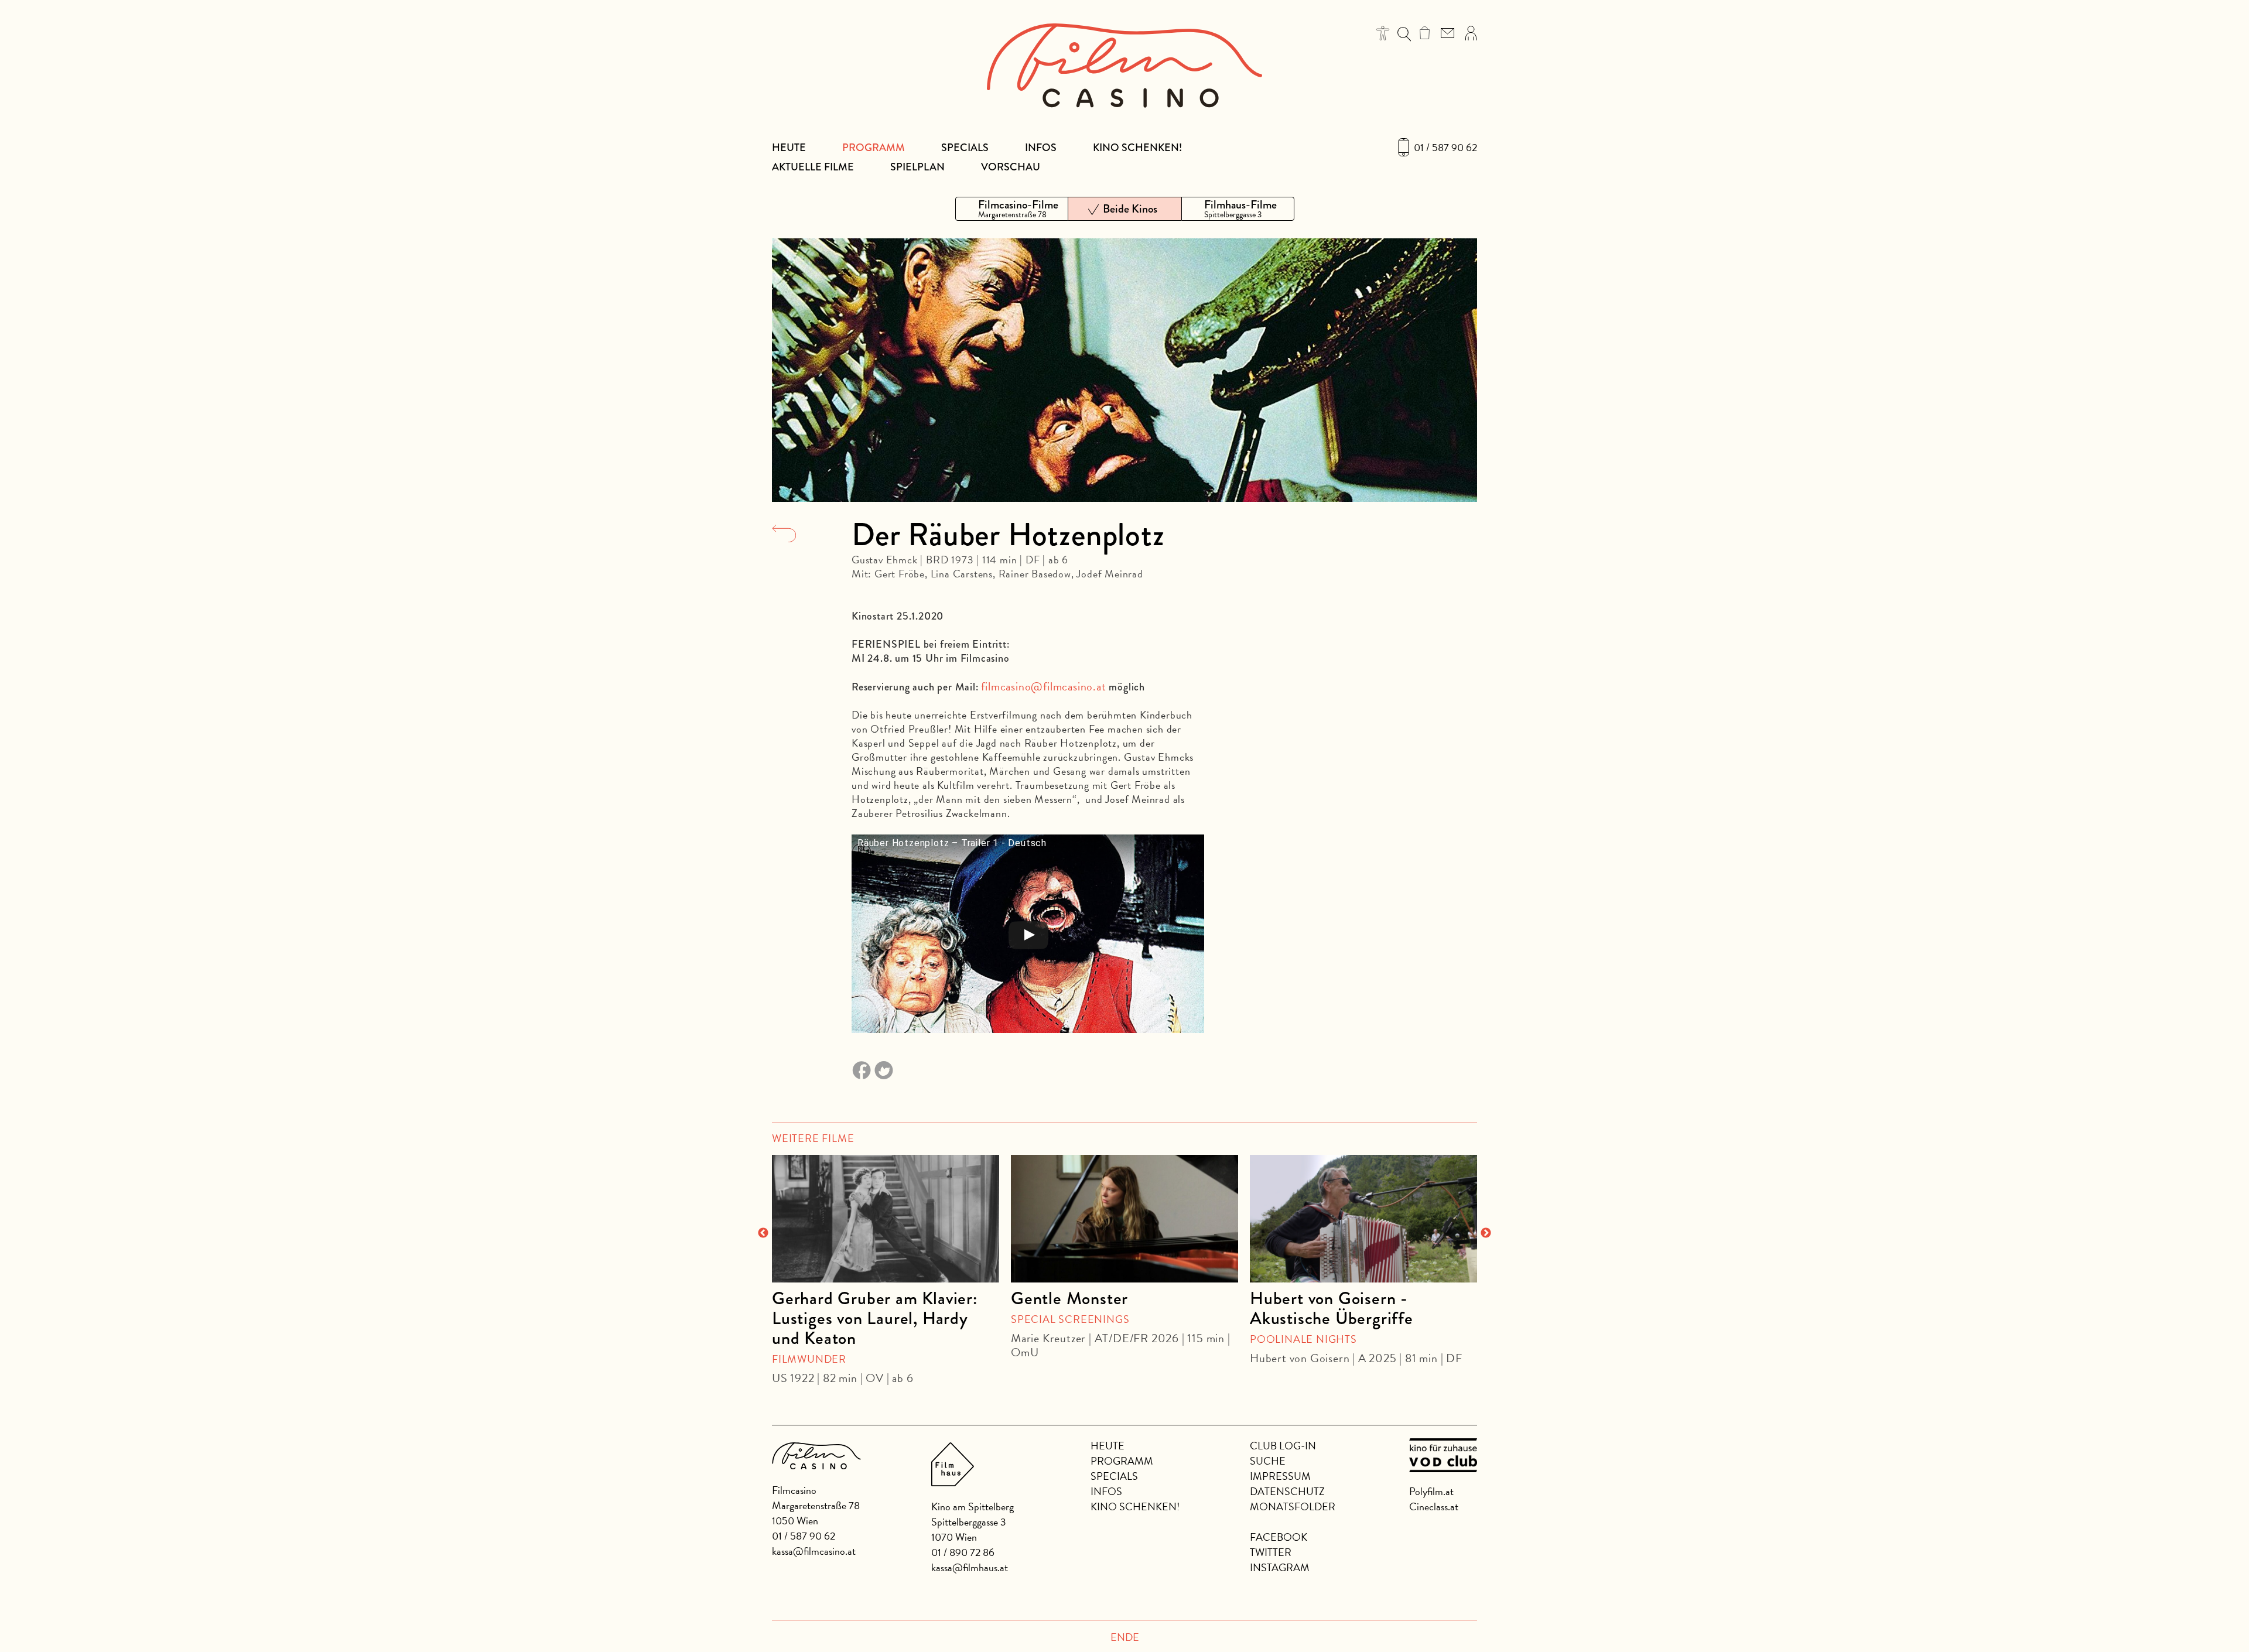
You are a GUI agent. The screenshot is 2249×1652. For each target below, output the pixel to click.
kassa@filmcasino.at (814, 1551)
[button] (1383, 33)
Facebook (1279, 1537)
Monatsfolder (1293, 1506)
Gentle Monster (1069, 1298)
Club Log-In (1283, 1446)
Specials (965, 148)
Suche (1268, 1461)
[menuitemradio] (1012, 209)
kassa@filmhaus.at (970, 1567)
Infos (1041, 148)
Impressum (1280, 1476)
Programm (874, 148)
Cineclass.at (1434, 1506)
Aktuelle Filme (813, 167)
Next (1486, 1233)
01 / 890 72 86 (963, 1552)
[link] (1425, 33)
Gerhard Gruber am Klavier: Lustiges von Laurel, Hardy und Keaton (875, 1318)
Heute (789, 148)
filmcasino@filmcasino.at (1043, 686)
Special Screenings (1070, 1319)
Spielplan (917, 167)
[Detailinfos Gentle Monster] (1124, 1219)
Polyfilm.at (1431, 1491)
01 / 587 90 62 (1445, 148)
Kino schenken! (1137, 148)
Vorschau (1011, 167)
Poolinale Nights (1303, 1339)
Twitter (1271, 1552)
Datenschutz (1287, 1491)
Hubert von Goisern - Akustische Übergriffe (1332, 1308)
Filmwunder (809, 1359)
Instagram (1280, 1567)
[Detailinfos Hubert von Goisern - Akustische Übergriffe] (1363, 1219)
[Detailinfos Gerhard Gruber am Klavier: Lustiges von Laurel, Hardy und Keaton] (886, 1219)
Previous (763, 1233)
